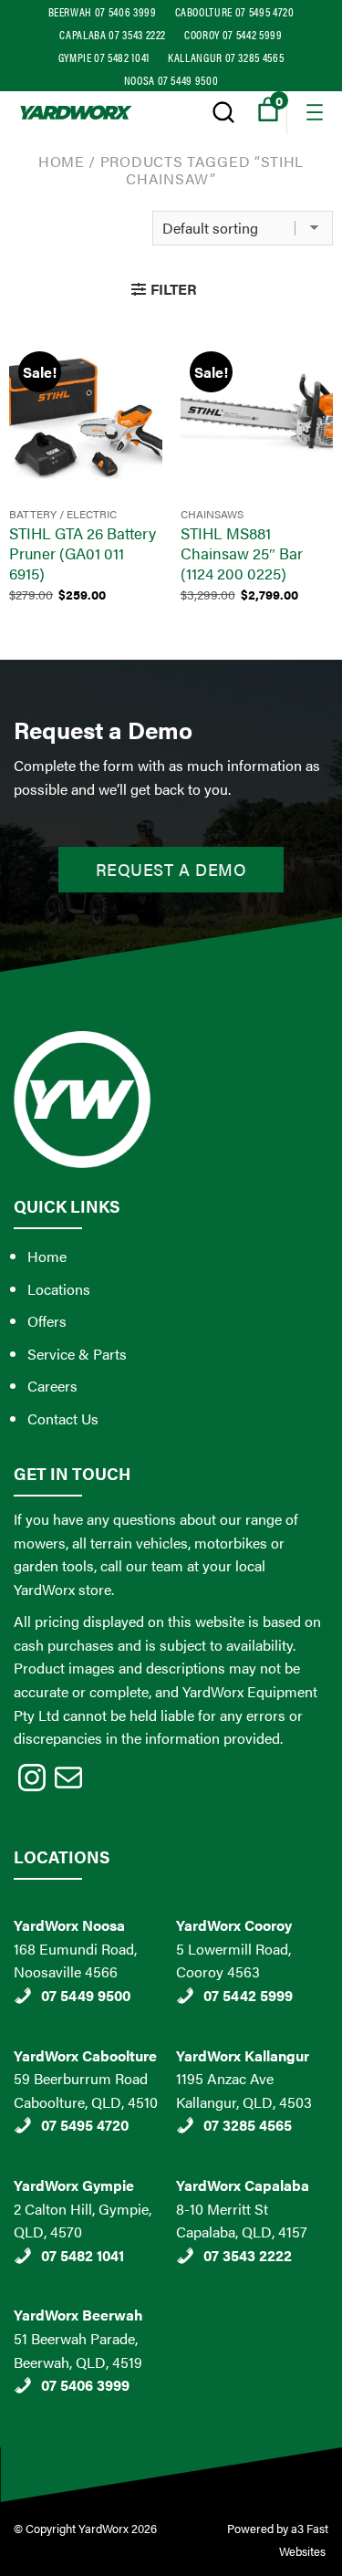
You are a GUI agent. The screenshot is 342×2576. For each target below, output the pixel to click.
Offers (47, 1321)
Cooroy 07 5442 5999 (233, 34)
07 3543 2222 (248, 2255)
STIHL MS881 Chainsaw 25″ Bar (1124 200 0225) (242, 553)
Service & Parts (77, 1354)
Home (62, 161)
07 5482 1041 (83, 2255)
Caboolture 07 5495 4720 (235, 11)
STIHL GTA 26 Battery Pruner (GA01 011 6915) (83, 553)
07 (51, 2385)
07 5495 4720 (85, 2125)
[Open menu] (315, 112)
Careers (52, 1386)
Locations (59, 1289)
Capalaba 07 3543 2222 (113, 34)
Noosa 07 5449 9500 (171, 80)
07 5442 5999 (248, 1995)
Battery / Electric (63, 514)
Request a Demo (171, 869)
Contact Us (63, 1418)
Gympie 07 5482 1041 (104, 57)
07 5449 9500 (86, 1995)
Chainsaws (212, 514)
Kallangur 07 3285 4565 (226, 57)
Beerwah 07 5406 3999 (103, 11)
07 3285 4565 (248, 2125)
